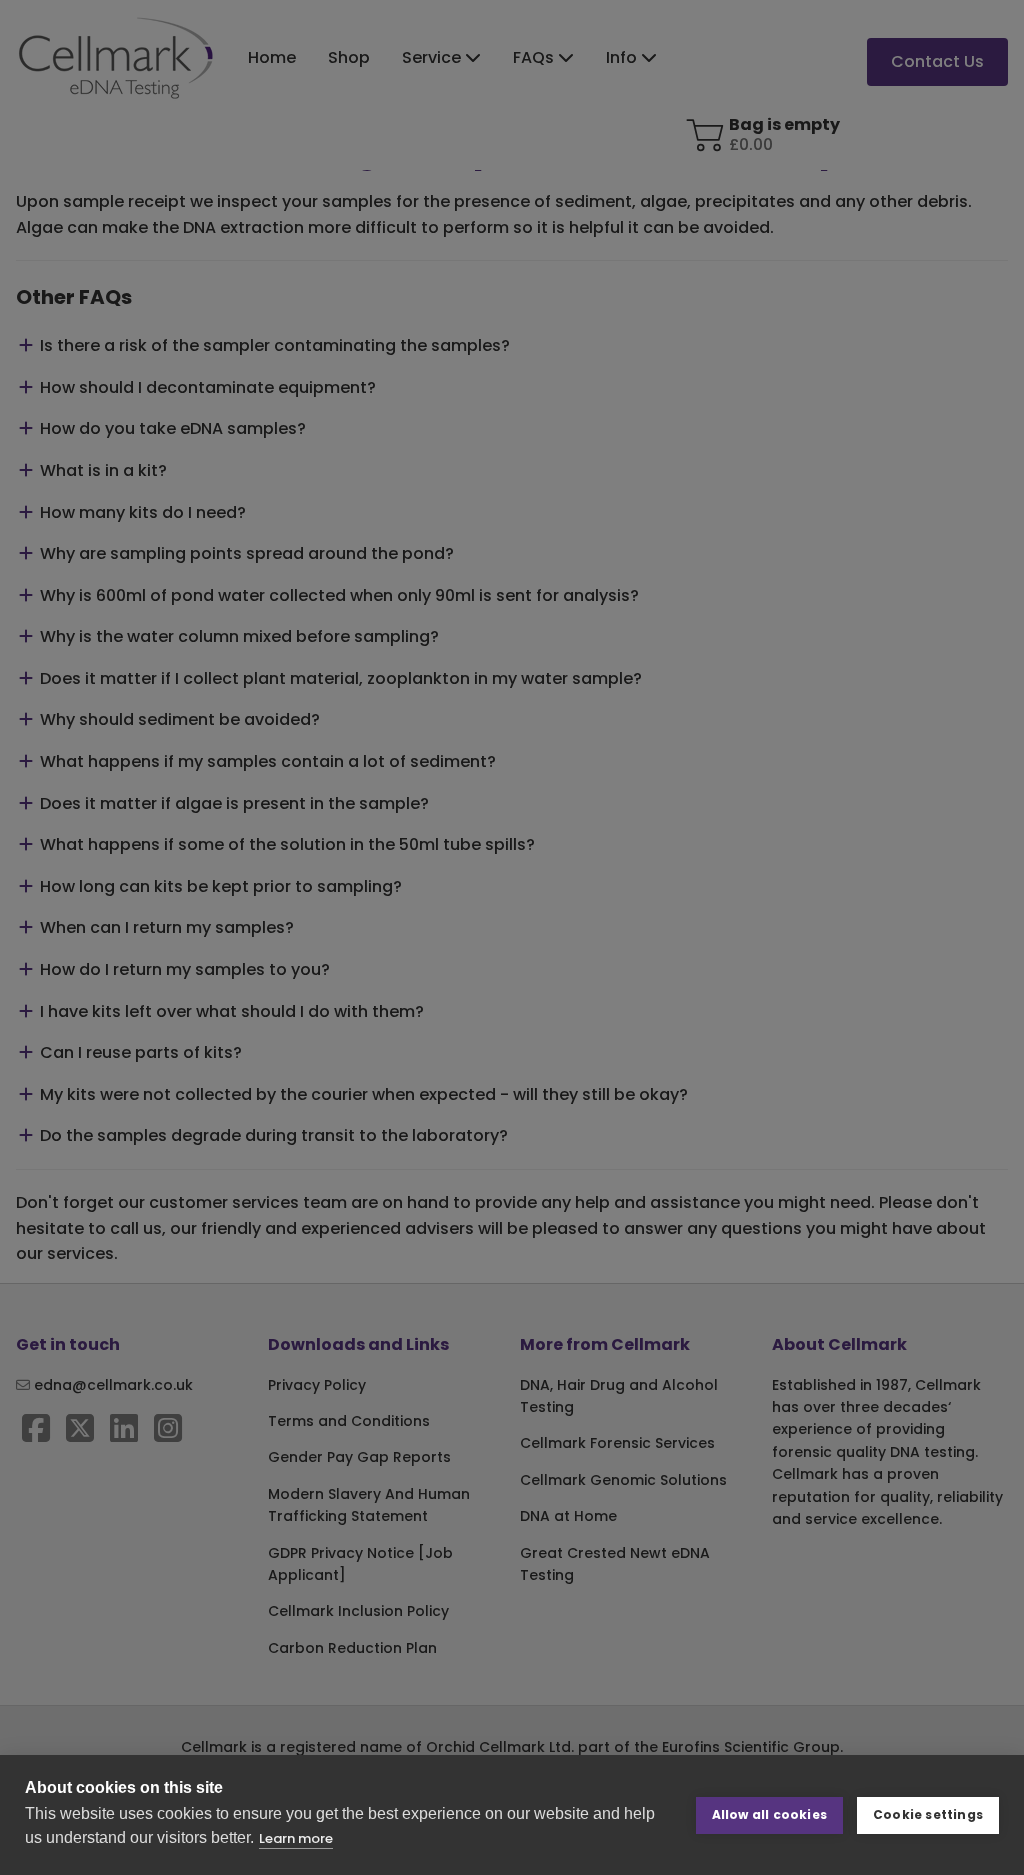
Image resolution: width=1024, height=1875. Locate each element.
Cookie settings (928, 1814)
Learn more (296, 1838)
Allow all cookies (769, 1814)
